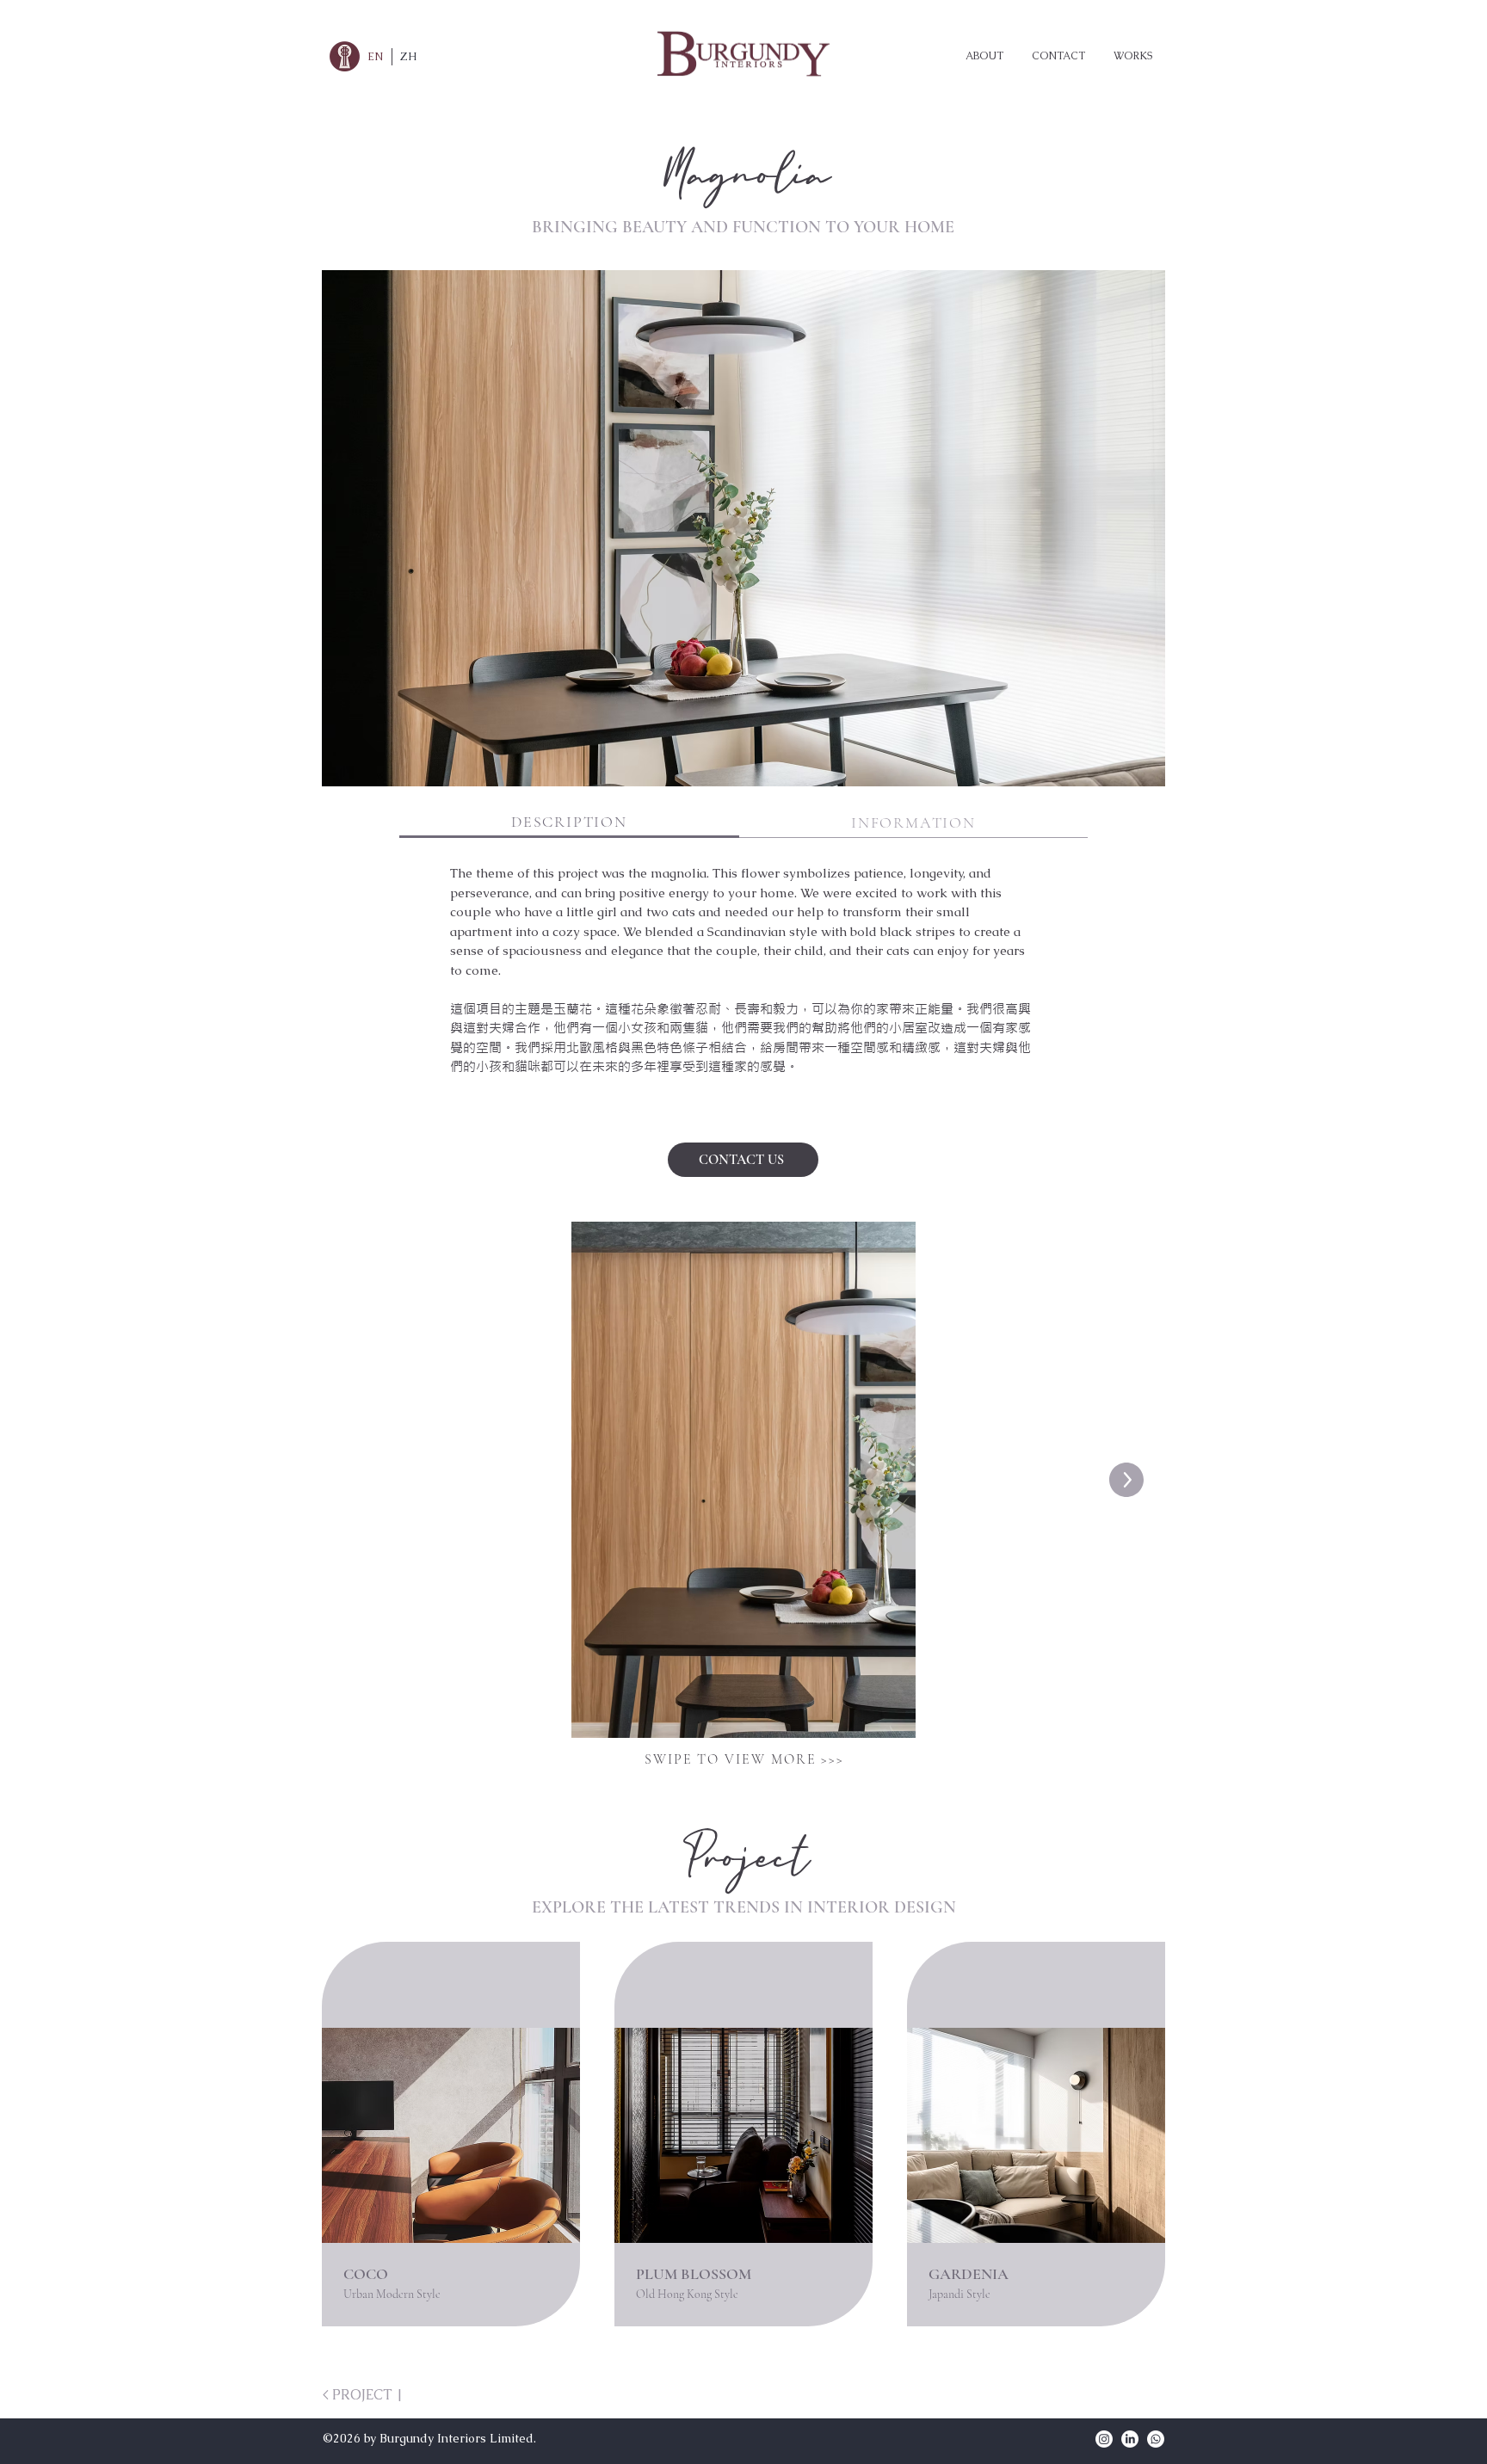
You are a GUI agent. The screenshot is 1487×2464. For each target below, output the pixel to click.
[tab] (569, 823)
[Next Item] (1126, 1480)
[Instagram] (1104, 2439)
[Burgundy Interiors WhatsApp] (1156, 2439)
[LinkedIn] (1130, 2439)
